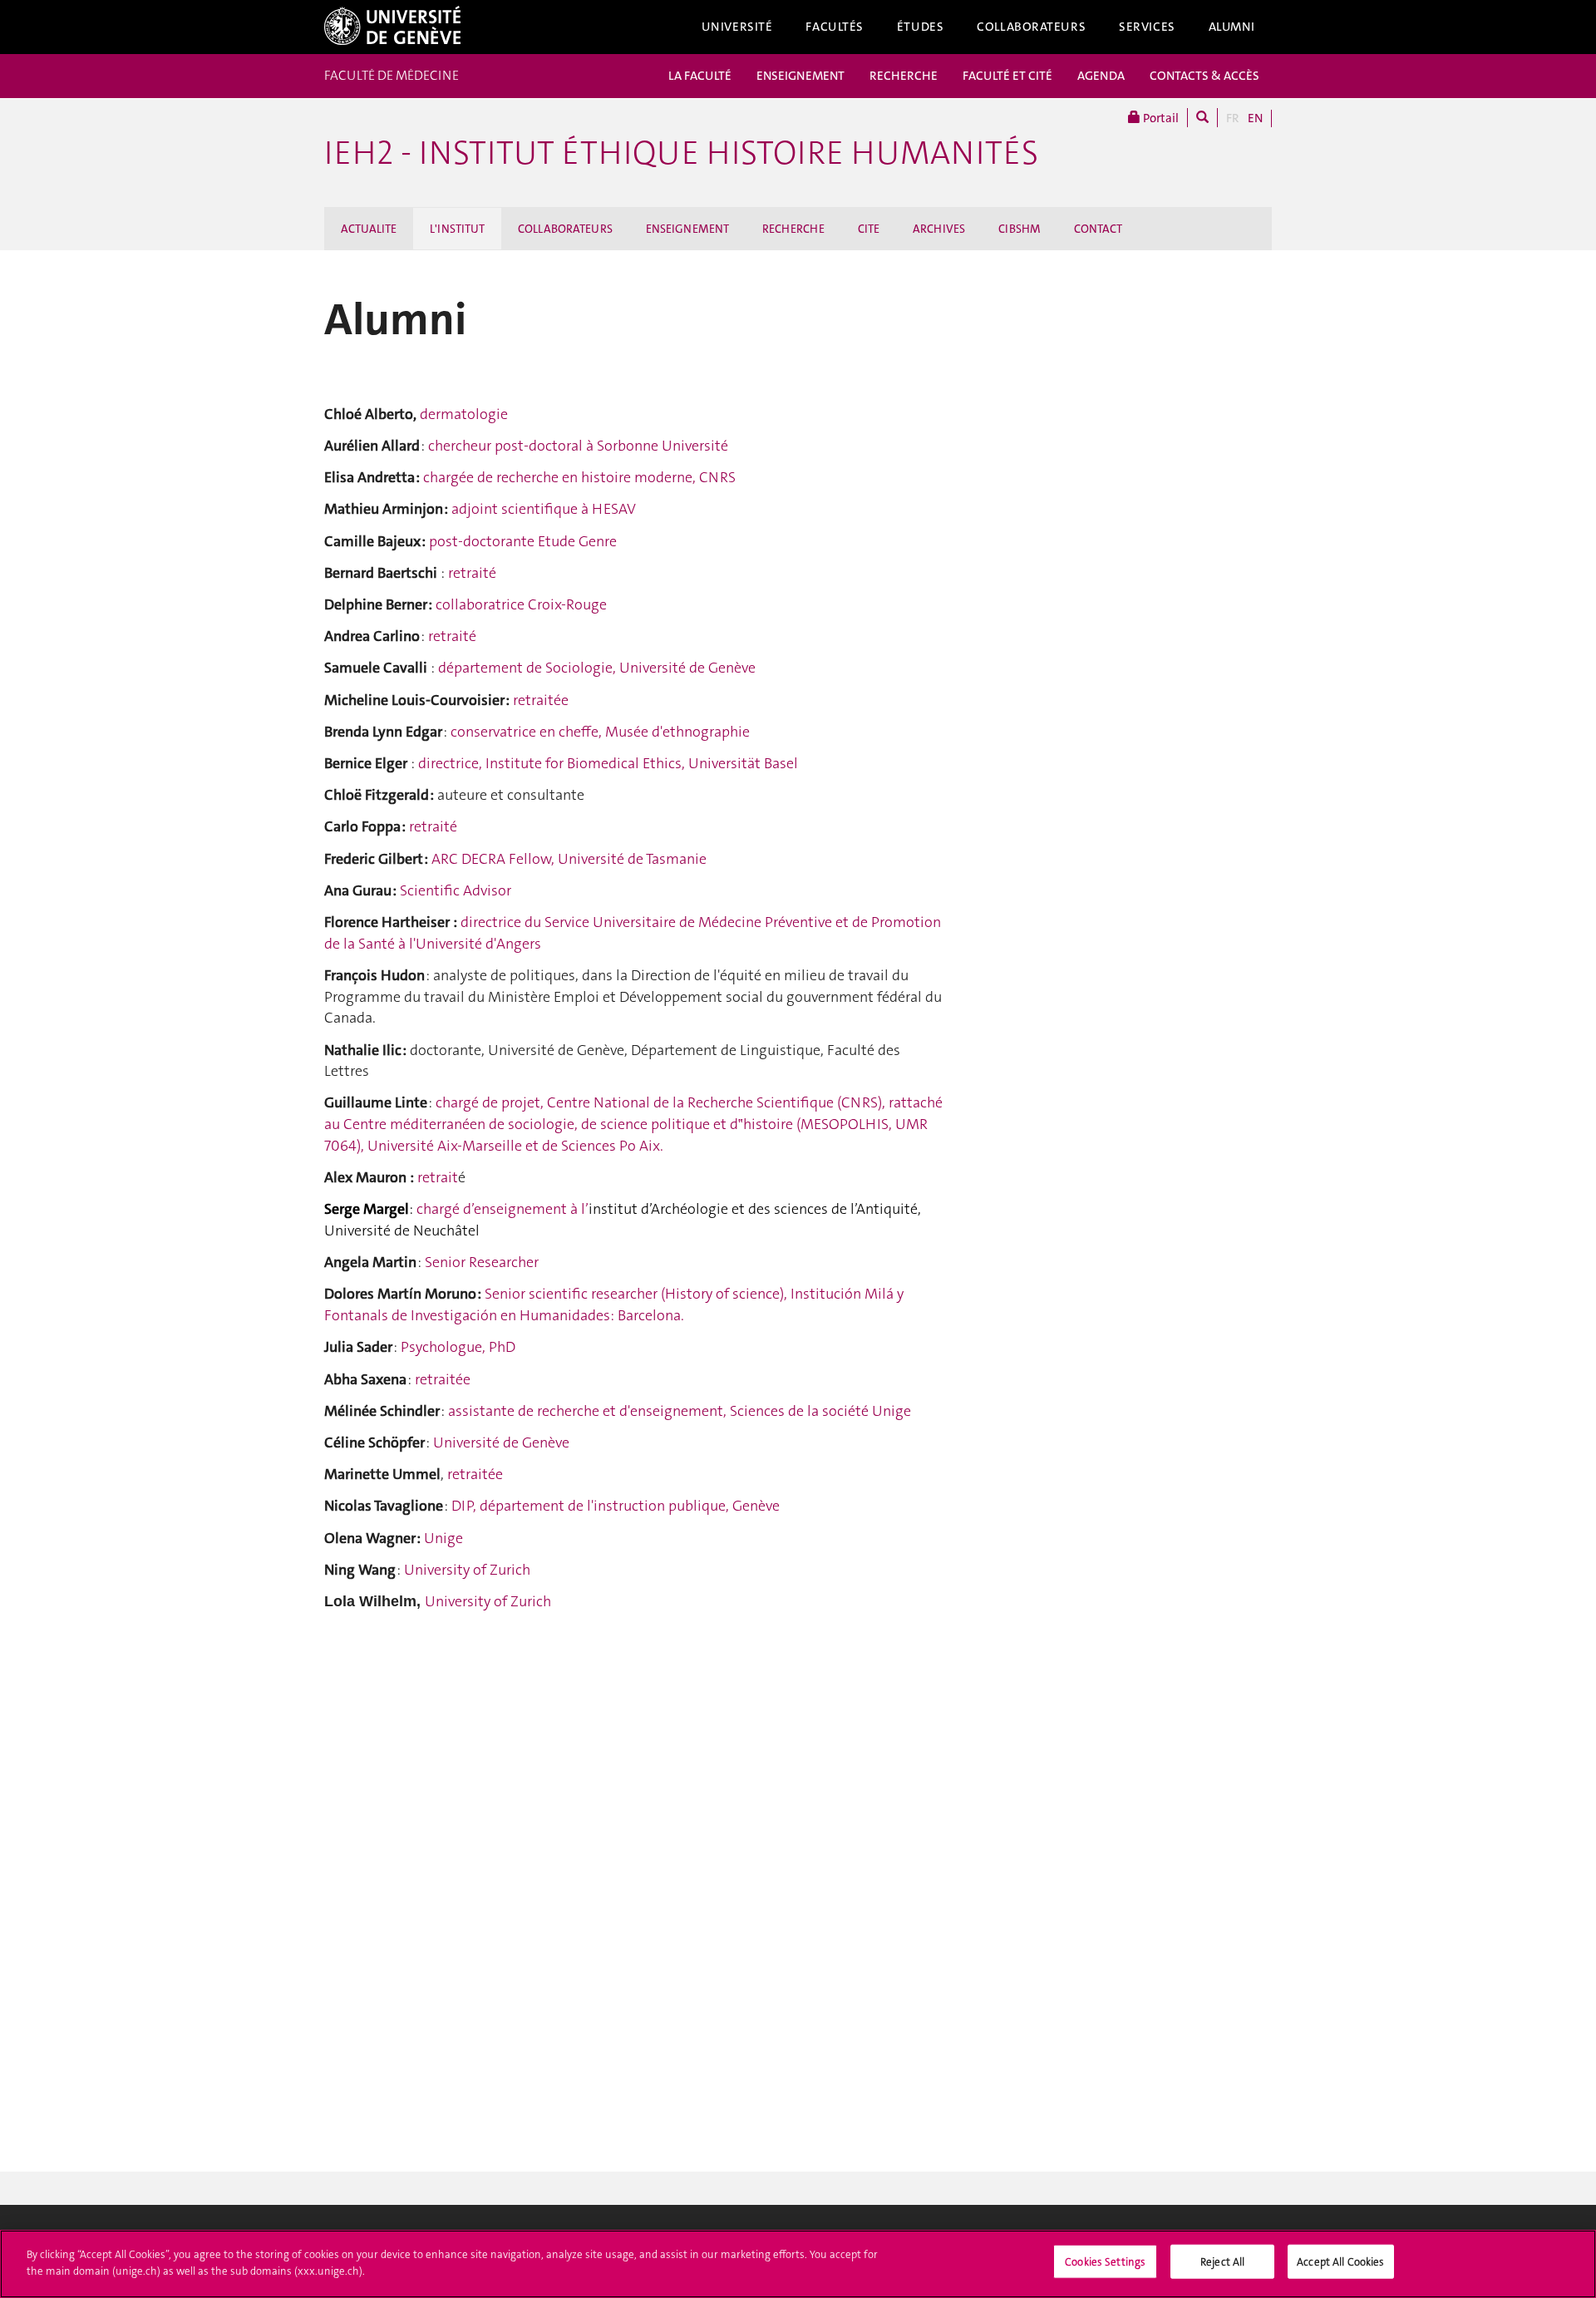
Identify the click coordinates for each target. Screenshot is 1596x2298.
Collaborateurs (1031, 27)
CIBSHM (1020, 229)
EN (1255, 118)
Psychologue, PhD (458, 1347)
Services (1147, 27)
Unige (443, 1538)
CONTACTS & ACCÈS (1204, 76)
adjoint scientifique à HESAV (544, 509)
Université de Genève (501, 1442)
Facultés (835, 27)
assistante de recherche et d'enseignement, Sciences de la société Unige (680, 1411)
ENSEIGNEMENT (800, 76)
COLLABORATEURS (565, 229)
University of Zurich (467, 1570)
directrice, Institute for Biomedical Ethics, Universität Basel (608, 763)
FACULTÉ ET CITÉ (1007, 76)
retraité (472, 573)
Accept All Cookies (1340, 2262)
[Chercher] (1202, 118)
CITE (869, 229)
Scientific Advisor (456, 890)
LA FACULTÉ (700, 76)
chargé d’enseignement (492, 1209)
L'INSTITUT (457, 229)
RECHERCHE (904, 76)
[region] (798, 2264)
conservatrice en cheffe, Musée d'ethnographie (600, 732)
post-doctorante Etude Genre (523, 541)
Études (920, 27)
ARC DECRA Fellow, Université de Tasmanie (567, 859)
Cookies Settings (1105, 2262)
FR (1233, 118)
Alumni (1232, 27)
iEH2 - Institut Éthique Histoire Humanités (681, 153)
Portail (1160, 118)
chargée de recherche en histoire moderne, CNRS (579, 477)
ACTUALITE (369, 229)
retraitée (541, 700)
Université (737, 27)
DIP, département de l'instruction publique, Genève (616, 1506)
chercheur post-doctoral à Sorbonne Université (578, 446)
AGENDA (1101, 76)
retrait (438, 1177)
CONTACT (1098, 229)
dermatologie (464, 414)
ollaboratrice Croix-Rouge (525, 604)
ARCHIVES (939, 229)
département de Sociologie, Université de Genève (597, 668)
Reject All (1222, 2262)
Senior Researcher (482, 1262)
